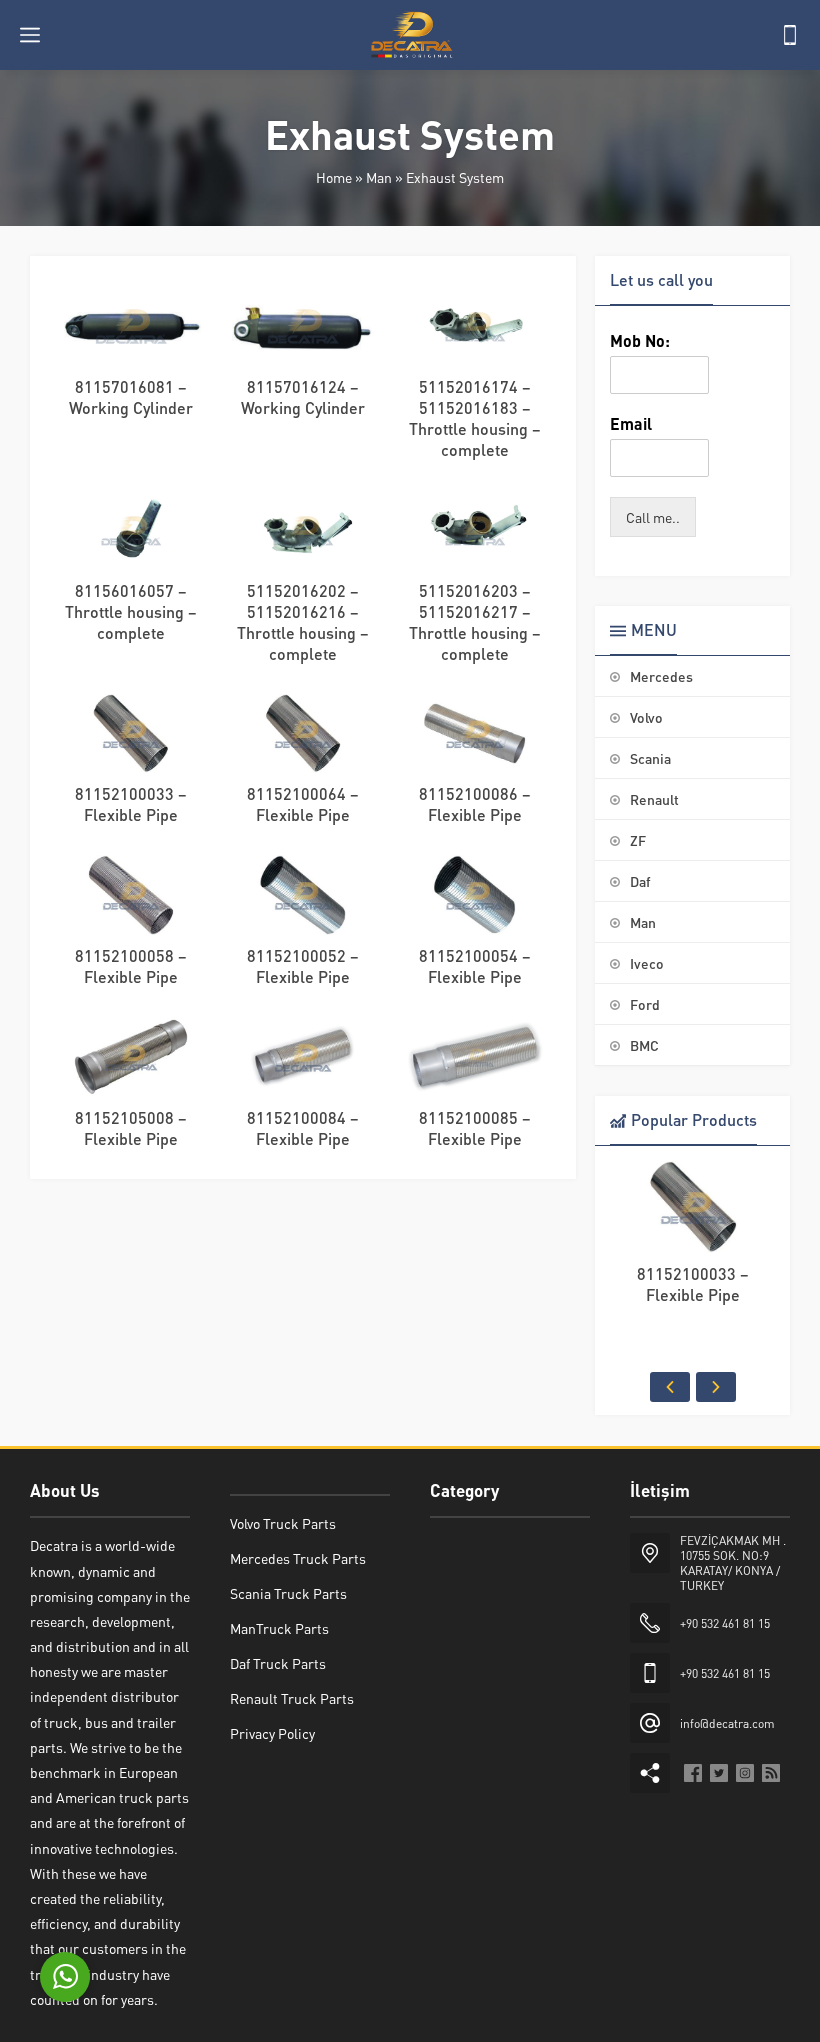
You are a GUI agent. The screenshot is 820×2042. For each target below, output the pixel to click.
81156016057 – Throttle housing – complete (131, 611)
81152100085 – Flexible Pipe (475, 1128)
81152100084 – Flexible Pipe (303, 1128)
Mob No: (640, 341)
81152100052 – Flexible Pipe (303, 966)
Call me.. (653, 517)
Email (631, 424)
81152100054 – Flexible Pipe (475, 966)
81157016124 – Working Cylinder (303, 397)
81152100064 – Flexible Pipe (303, 804)
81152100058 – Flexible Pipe (131, 966)
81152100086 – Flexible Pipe (475, 804)
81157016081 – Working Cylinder (131, 397)
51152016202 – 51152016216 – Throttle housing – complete (303, 622)
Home (334, 177)
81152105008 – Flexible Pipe (131, 1128)
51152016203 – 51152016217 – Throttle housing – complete (475, 622)
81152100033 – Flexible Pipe (131, 804)
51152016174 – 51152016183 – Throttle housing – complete (475, 418)
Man (379, 177)
